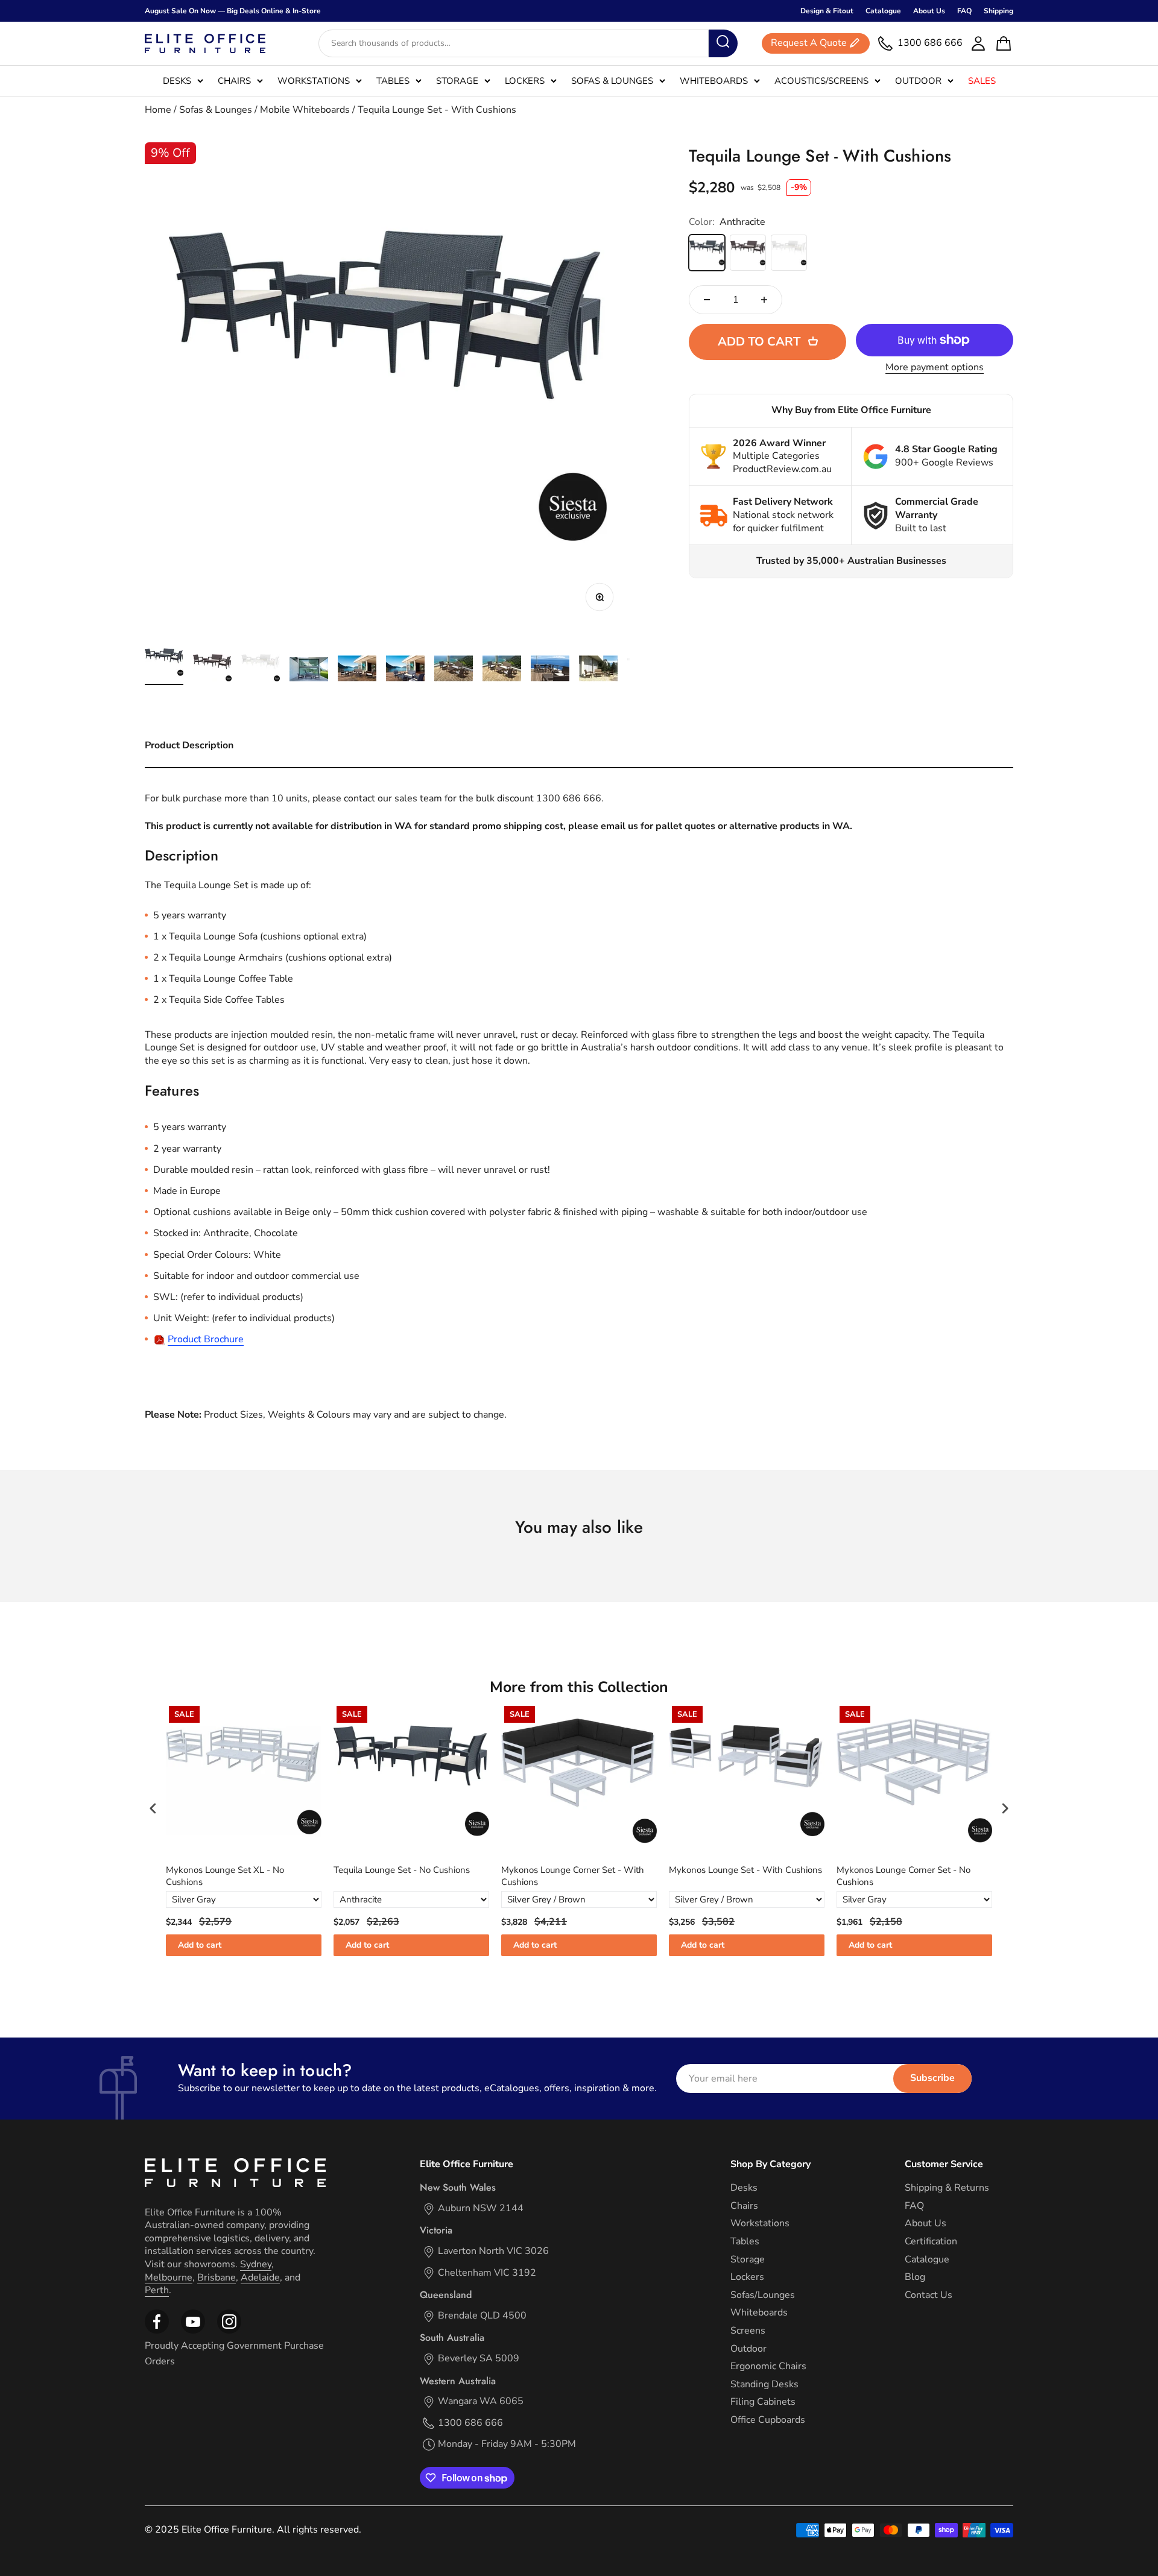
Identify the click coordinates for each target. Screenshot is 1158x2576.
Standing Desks (764, 2385)
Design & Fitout (827, 11)
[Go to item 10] (598, 670)
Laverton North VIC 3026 (493, 2251)
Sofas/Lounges (763, 2295)
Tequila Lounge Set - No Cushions (262, 1870)
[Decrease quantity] (707, 300)
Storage (457, 81)
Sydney (256, 2264)
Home (158, 110)
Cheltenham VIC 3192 (487, 2273)
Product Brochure (206, 1339)
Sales (982, 81)
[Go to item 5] (357, 670)
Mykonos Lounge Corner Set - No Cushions (764, 1876)
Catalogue (883, 11)
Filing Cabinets (763, 2402)
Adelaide (260, 2278)
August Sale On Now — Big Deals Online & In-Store (233, 11)
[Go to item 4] (309, 671)
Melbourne (169, 2278)
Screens (748, 2331)
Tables (393, 81)
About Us (929, 11)
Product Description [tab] (189, 745)
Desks (177, 81)
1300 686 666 (470, 2423)
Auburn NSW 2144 (481, 2208)
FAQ (964, 11)
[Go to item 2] (212, 670)
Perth (157, 2290)
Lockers (525, 81)
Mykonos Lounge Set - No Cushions (936, 1870)
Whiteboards (714, 81)
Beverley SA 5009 (479, 2359)
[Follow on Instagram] (193, 2331)
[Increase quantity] (764, 300)
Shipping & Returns (947, 2188)
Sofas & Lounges (612, 81)
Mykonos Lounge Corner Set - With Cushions (433, 1876)
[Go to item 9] (550, 670)
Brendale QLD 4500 (482, 2316)
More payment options (935, 368)
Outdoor (918, 81)
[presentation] (153, 1808)
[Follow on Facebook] (157, 2331)
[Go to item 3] (261, 670)
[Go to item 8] (502, 670)
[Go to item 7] (454, 670)
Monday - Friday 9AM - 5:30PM (507, 2444)
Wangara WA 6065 (481, 2401)
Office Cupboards (768, 2420)
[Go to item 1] (164, 664)
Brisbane (217, 2278)
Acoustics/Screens (821, 81)
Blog (915, 2277)
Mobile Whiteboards (305, 110)
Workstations (314, 81)
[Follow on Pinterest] (229, 2331)
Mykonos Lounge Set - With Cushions (606, 1870)
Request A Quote (809, 43)
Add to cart (227, 1945)
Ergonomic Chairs (768, 2366)
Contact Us (929, 2295)
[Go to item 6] (405, 670)
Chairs (234, 81)
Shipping (998, 11)
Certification (931, 2242)
